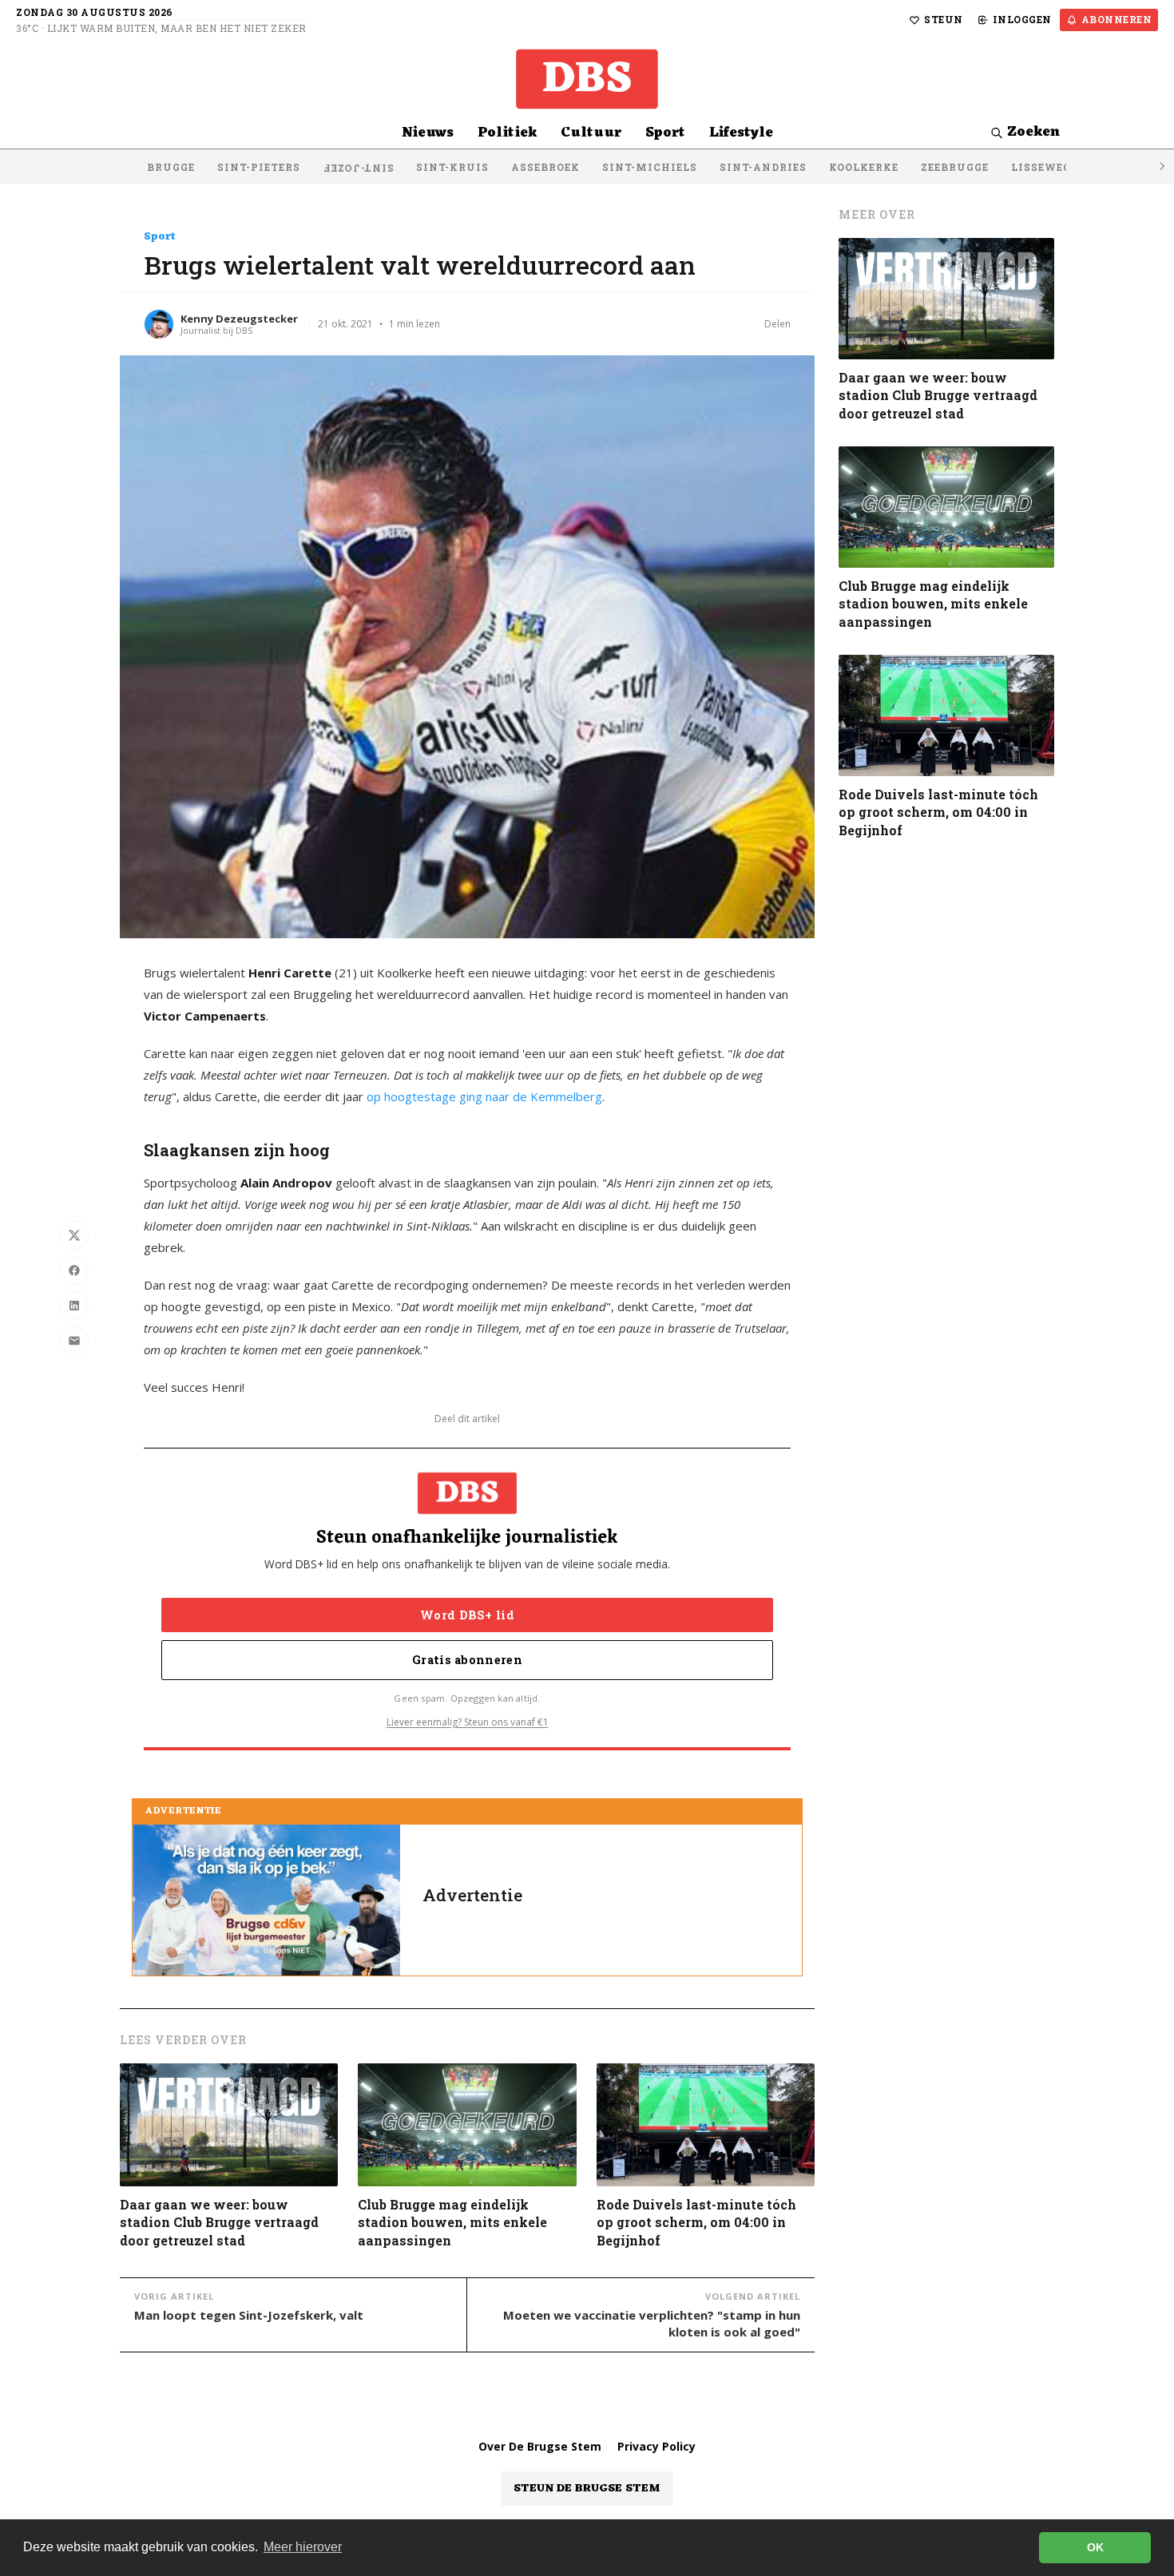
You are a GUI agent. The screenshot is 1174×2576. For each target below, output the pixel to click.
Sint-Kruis (452, 167)
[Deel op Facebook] (74, 1270)
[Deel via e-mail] (74, 1341)
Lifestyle (741, 133)
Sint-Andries (763, 167)
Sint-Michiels (650, 167)
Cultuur (591, 133)
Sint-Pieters (259, 167)
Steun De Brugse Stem (587, 2489)
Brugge (171, 167)
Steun (944, 19)
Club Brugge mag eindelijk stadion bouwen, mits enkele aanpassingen (452, 2222)
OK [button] (1095, 2547)
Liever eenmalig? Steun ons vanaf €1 (468, 1722)
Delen (777, 324)
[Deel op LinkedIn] (74, 1306)
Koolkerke (864, 167)
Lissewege (1044, 167)
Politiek (507, 133)
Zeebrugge (955, 167)
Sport (665, 133)
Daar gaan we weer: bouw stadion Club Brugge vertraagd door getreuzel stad (219, 2222)
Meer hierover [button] (303, 2547)
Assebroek (545, 167)
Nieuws (428, 133)
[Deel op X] (74, 1235)
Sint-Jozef (358, 168)
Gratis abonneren (467, 1660)
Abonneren (1117, 19)
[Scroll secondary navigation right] (1161, 166)
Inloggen (1022, 19)
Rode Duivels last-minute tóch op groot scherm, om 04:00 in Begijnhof (696, 2222)
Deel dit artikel (467, 1419)
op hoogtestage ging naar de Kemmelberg (484, 1096)
